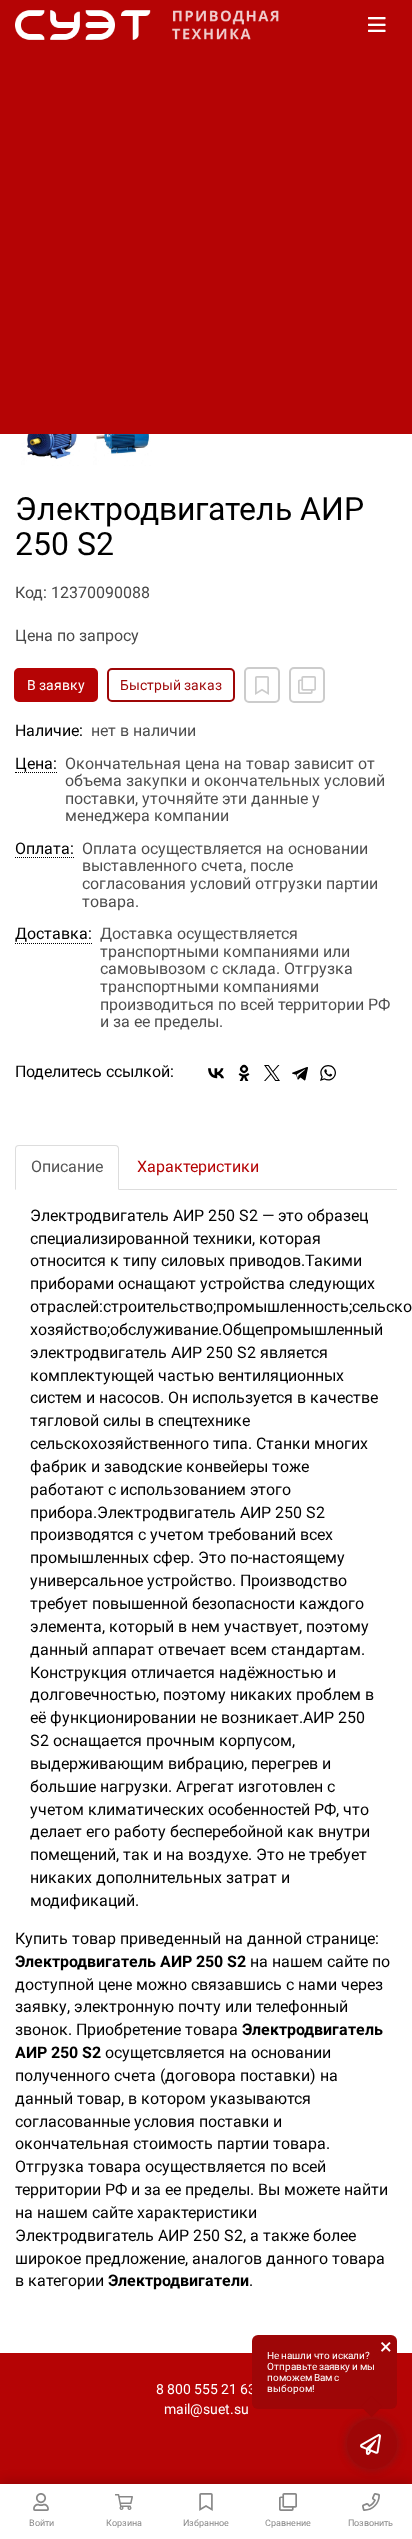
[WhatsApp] (328, 1073)
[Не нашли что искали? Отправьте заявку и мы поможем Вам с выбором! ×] (372, 2444)
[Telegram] (300, 1073)
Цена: (36, 764)
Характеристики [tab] (198, 1166)
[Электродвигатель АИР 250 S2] (51, 436)
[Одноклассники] (244, 1073)
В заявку (56, 685)
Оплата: (44, 849)
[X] (272, 1073)
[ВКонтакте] (216, 1073)
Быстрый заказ (171, 685)
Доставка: (53, 934)
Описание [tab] (67, 1166)
